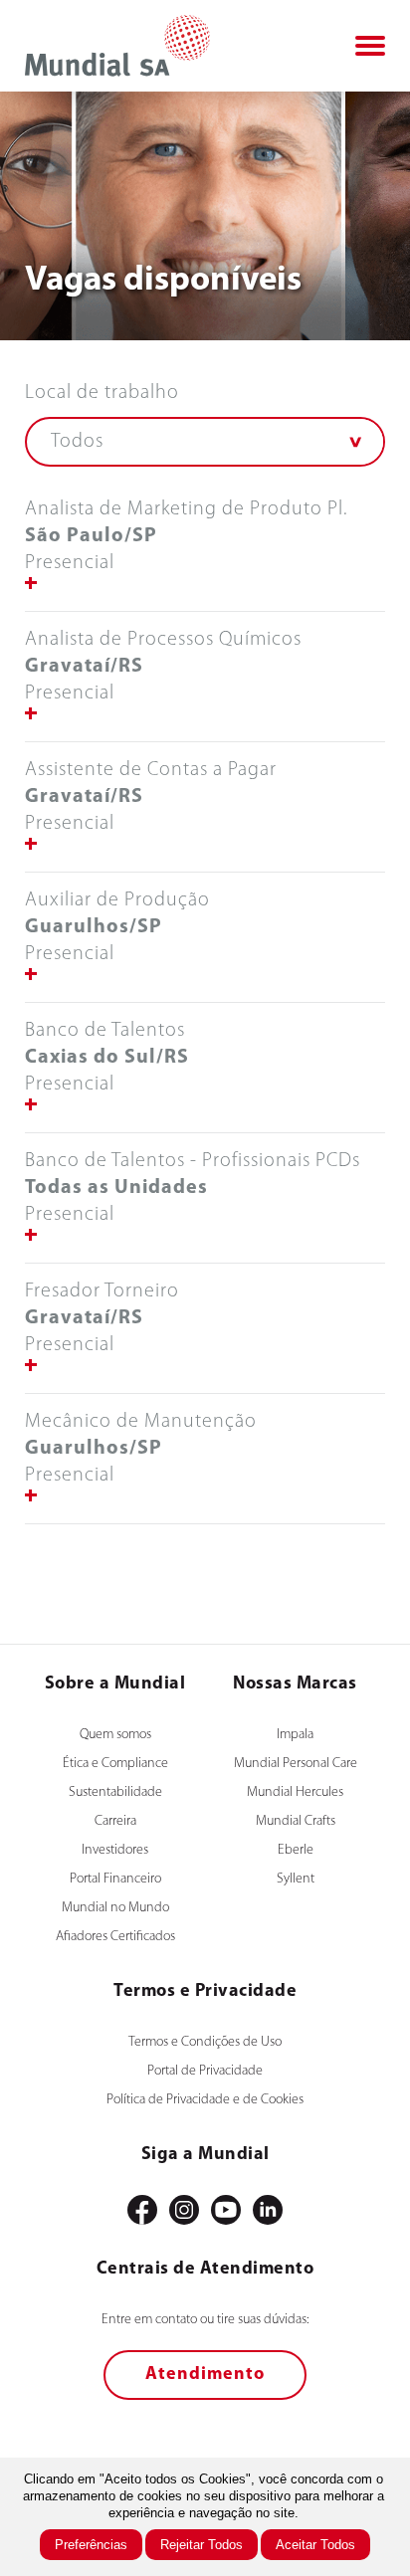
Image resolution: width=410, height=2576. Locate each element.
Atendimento (205, 2375)
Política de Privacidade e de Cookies (205, 2100)
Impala (295, 1735)
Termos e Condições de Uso (205, 2042)
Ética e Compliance (115, 1764)
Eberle (296, 1850)
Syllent (296, 1879)
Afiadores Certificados (115, 1937)
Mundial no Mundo (115, 1908)
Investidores (115, 1850)
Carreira (115, 1821)
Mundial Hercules (295, 1792)
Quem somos (115, 1735)
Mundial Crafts (296, 1821)
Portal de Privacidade (205, 2071)
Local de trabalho (102, 393)
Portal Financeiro (115, 1879)
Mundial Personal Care (296, 1764)
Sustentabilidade (115, 1792)
